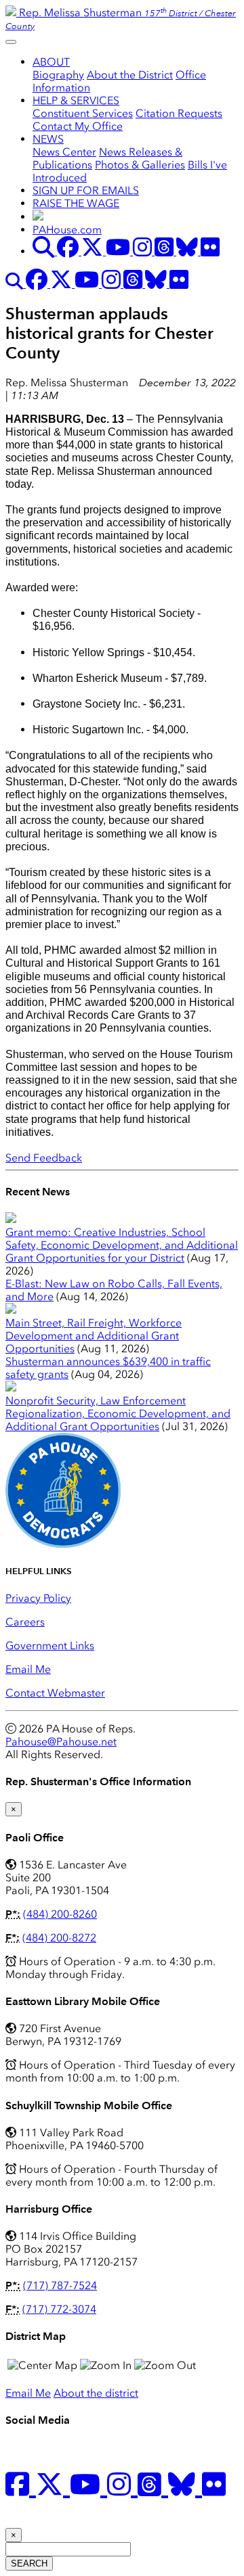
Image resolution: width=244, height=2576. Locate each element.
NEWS (48, 139)
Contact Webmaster (55, 1693)
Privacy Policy (38, 1598)
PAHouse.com (67, 230)
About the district (96, 2393)
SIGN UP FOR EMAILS (86, 190)
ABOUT (51, 62)
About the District (130, 75)
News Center (64, 152)
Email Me (28, 1669)
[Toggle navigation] (11, 42)
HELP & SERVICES (76, 100)
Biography (58, 75)
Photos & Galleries (140, 165)
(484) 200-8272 (59, 1938)
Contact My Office (78, 126)
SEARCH (29, 2563)
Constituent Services (83, 113)
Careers (25, 1622)
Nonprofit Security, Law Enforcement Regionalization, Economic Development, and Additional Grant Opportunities (118, 1413)
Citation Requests (179, 113)
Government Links (50, 1646)
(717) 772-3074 (59, 2309)
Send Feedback (44, 1158)
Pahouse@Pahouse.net (61, 1742)
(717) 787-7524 (60, 2285)
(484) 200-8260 (60, 1914)
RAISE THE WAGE (76, 203)
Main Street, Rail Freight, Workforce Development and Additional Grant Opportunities (94, 1336)
